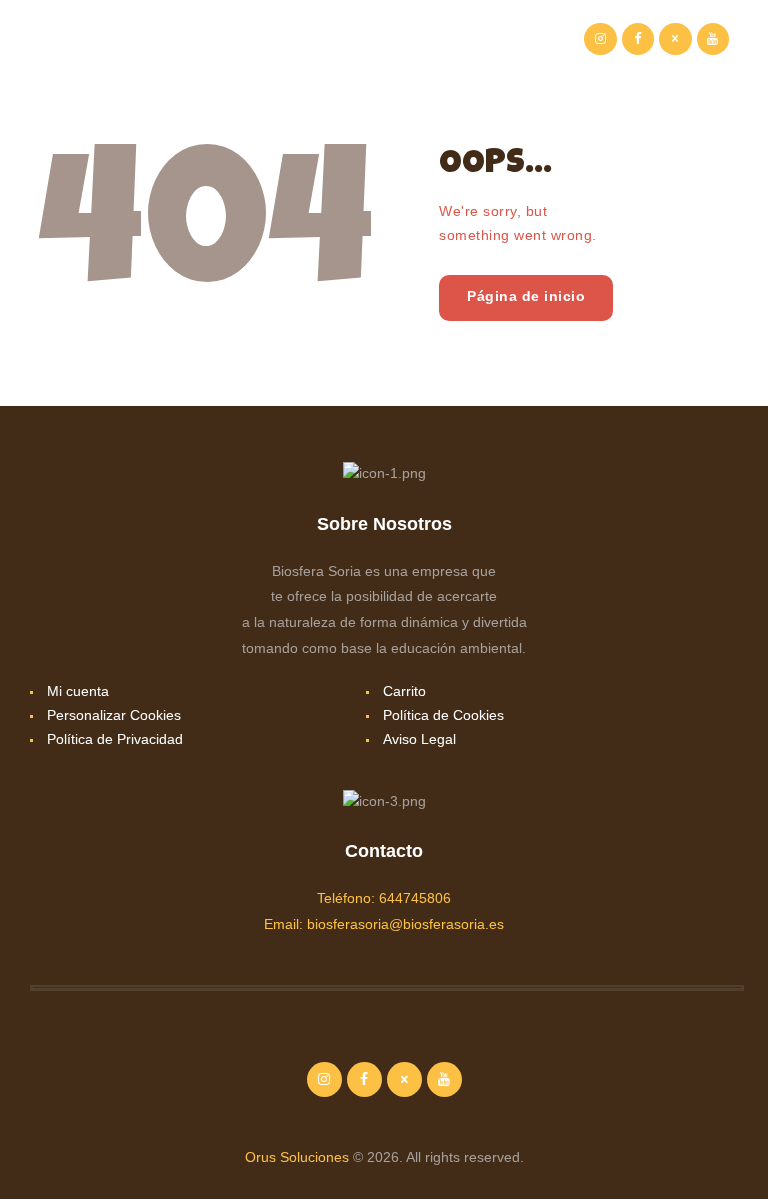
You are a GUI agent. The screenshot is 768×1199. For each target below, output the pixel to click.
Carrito (404, 691)
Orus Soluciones (297, 1157)
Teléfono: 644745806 (384, 898)
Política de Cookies (443, 715)
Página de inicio (526, 296)
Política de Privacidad (115, 739)
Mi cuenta (78, 691)
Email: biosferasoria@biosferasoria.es (384, 924)
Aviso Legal (419, 739)
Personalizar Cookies (114, 715)
